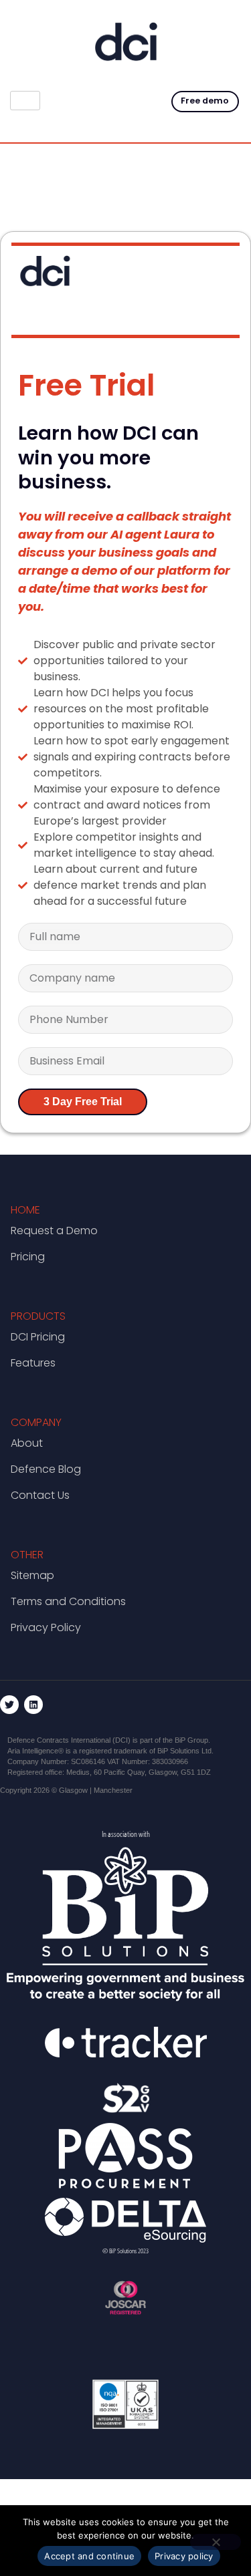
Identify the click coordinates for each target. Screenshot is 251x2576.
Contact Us (40, 1495)
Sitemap (32, 1575)
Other (27, 1555)
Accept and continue (89, 2556)
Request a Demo (54, 1231)
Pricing (28, 1257)
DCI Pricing (38, 1337)
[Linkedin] (33, 1705)
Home (25, 1210)
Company (36, 1422)
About (27, 1443)
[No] (216, 2542)
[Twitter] (9, 1705)
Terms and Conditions (68, 1601)
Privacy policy (184, 2556)
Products (38, 1316)
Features (33, 1363)
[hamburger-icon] (25, 101)
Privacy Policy (46, 1627)
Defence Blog (46, 1469)
